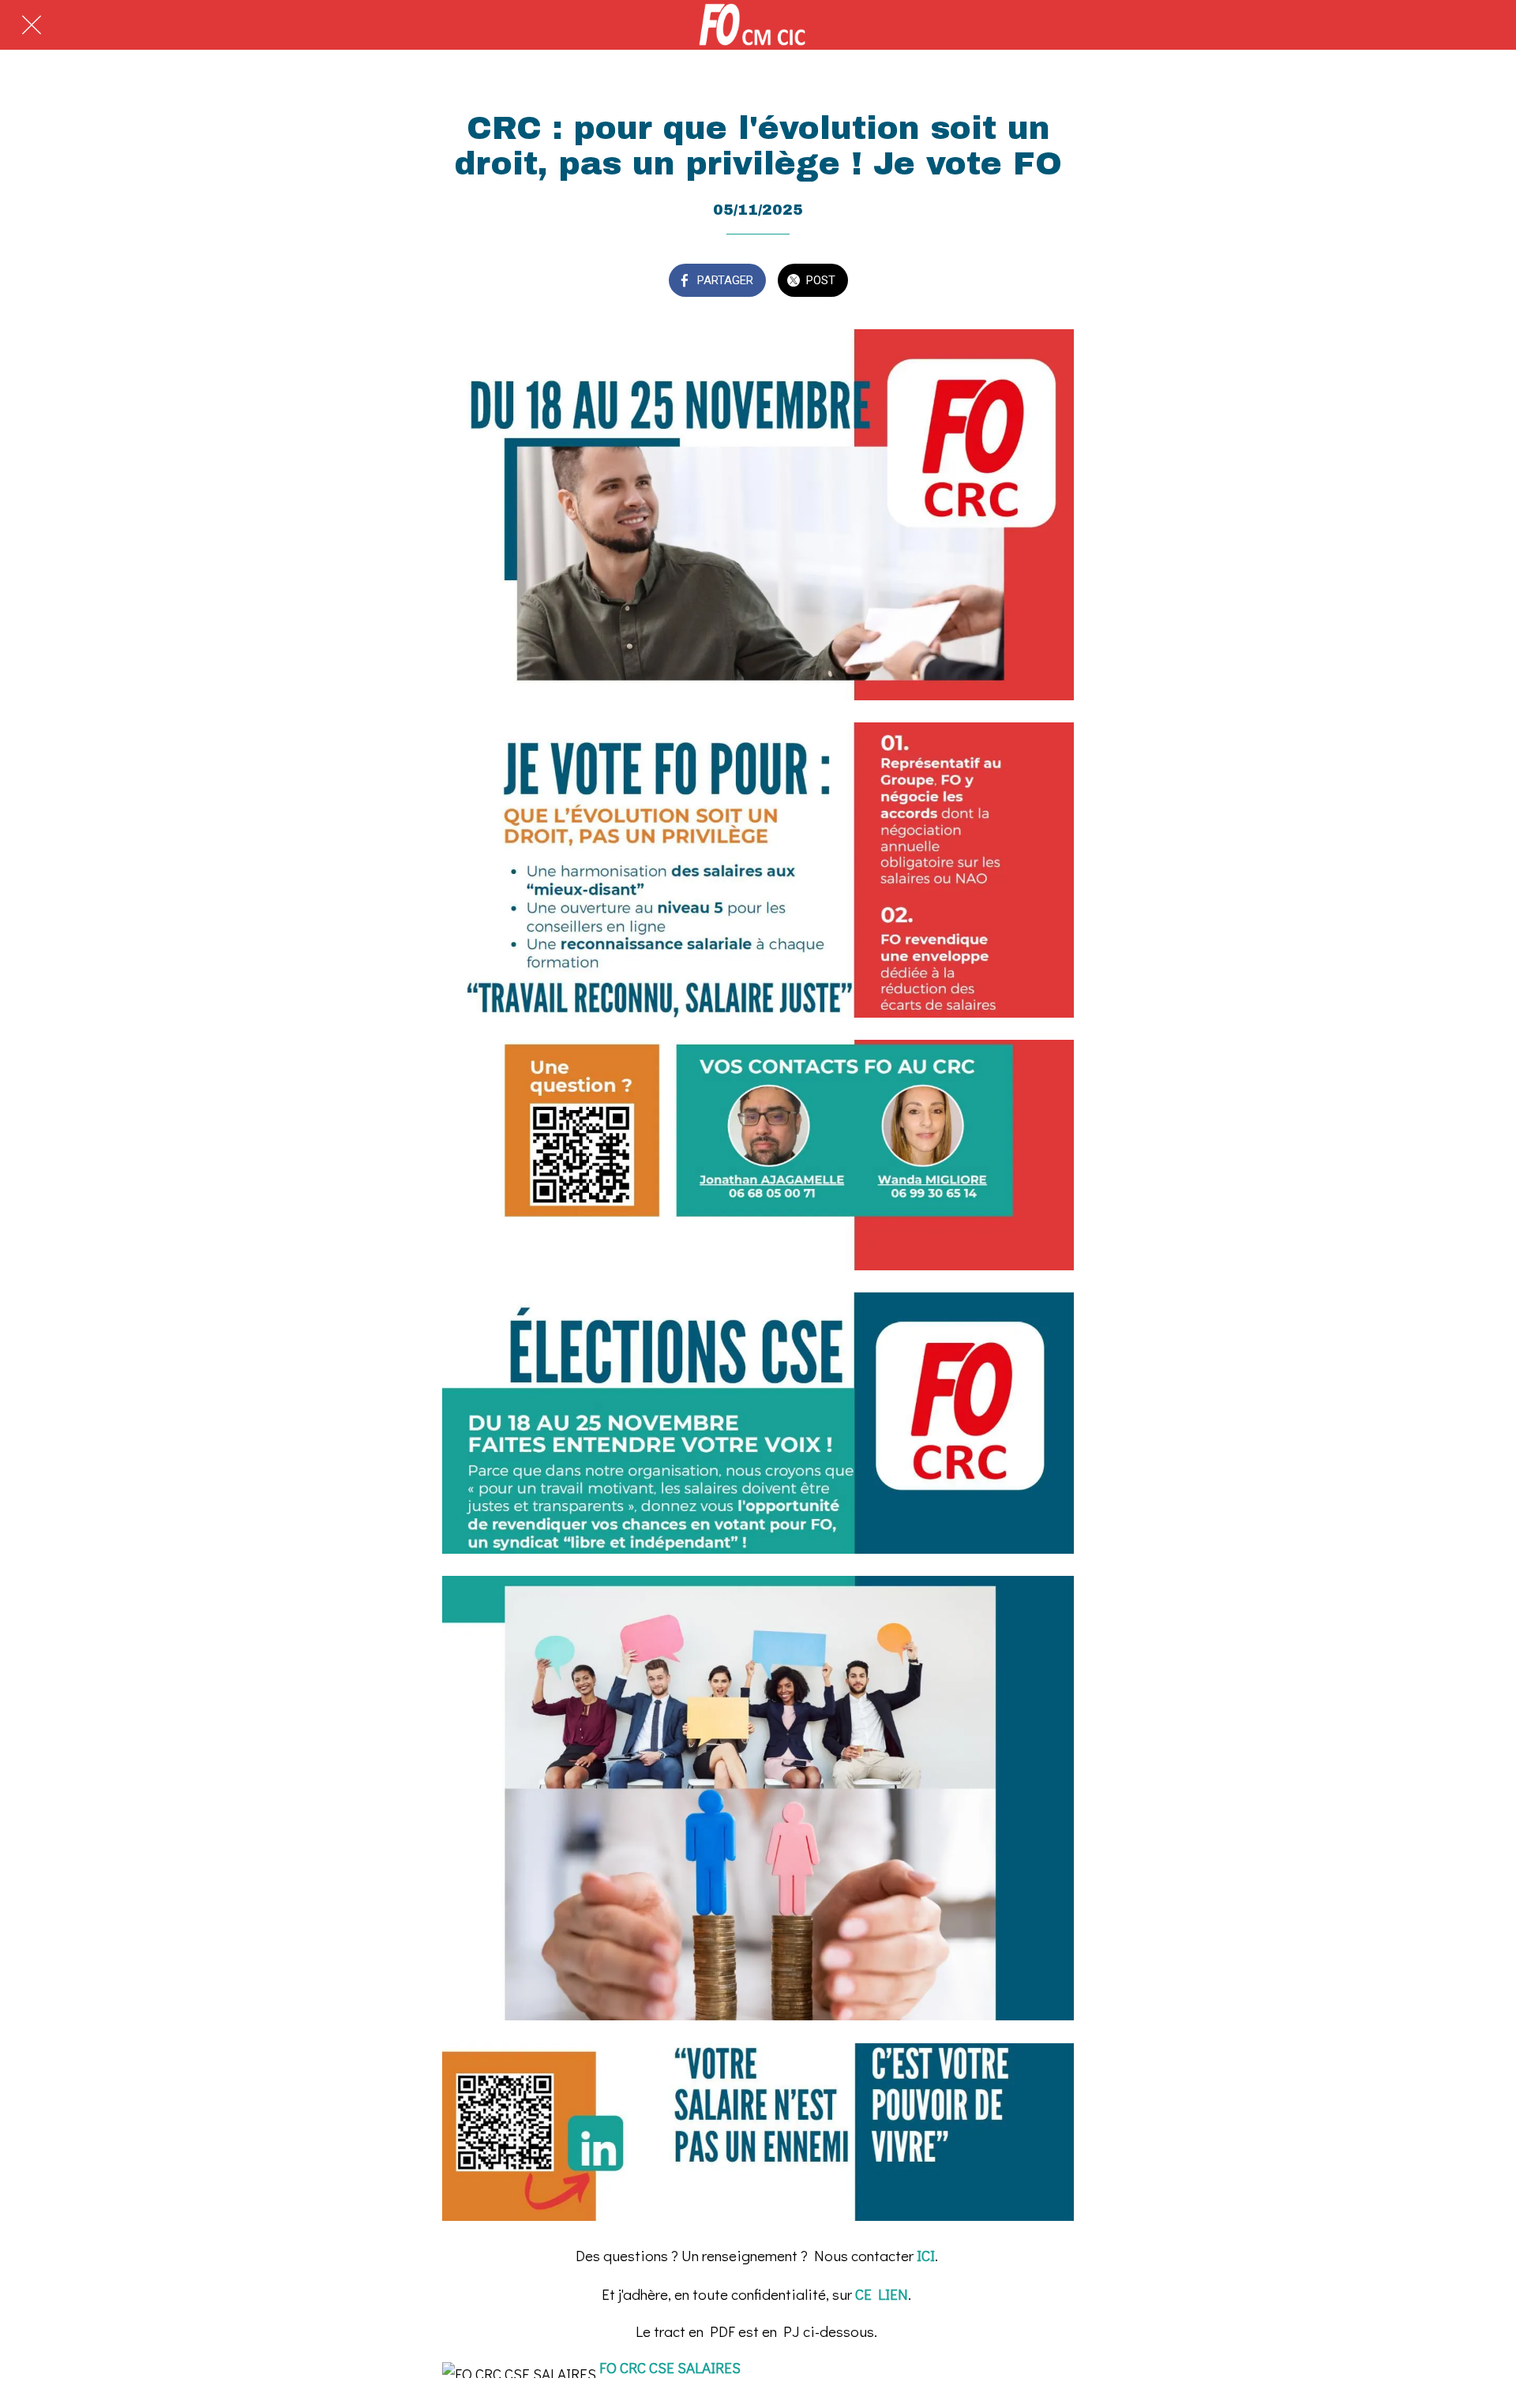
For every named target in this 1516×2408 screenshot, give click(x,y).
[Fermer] (32, 25)
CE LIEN (882, 2294)
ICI (926, 2255)
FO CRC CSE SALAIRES (670, 2367)
